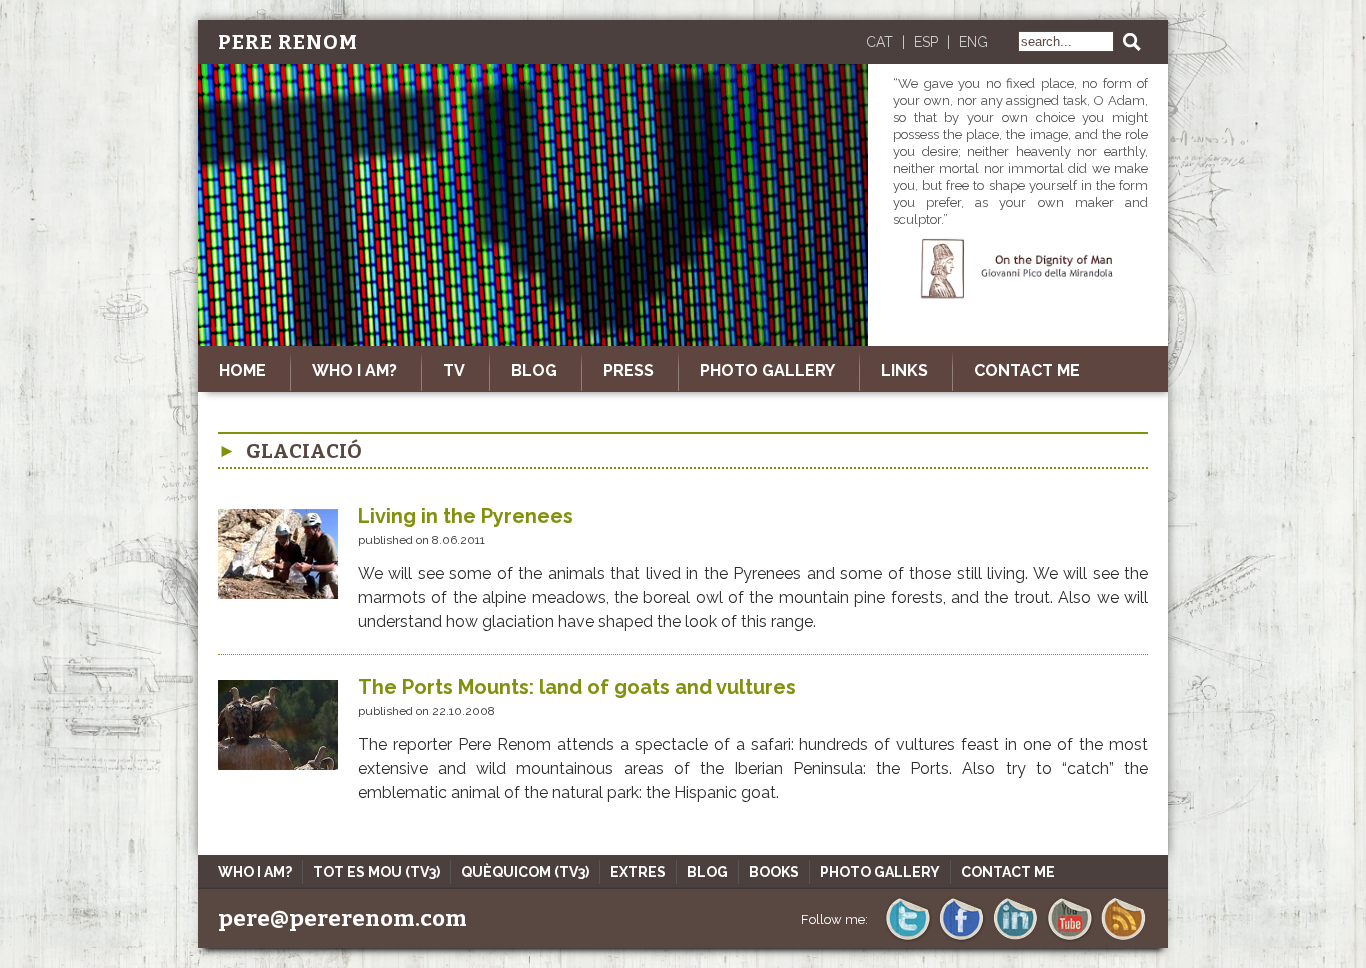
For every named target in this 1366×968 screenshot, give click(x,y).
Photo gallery (767, 370)
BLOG (534, 370)
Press (628, 370)
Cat (879, 42)
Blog (707, 872)
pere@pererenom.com (342, 918)
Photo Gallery (880, 872)
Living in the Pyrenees (465, 516)
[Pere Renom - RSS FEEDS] (1123, 938)
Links (904, 370)
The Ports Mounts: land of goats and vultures (577, 687)
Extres (638, 872)
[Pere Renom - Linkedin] (1015, 938)
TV (454, 370)
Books (774, 872)
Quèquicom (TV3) (525, 872)
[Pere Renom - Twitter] (907, 938)
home (242, 370)
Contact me (1027, 370)
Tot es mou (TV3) (376, 872)
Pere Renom (288, 42)
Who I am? (354, 370)
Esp (926, 42)
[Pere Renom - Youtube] (1069, 938)
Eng (973, 42)
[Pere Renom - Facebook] (961, 938)
